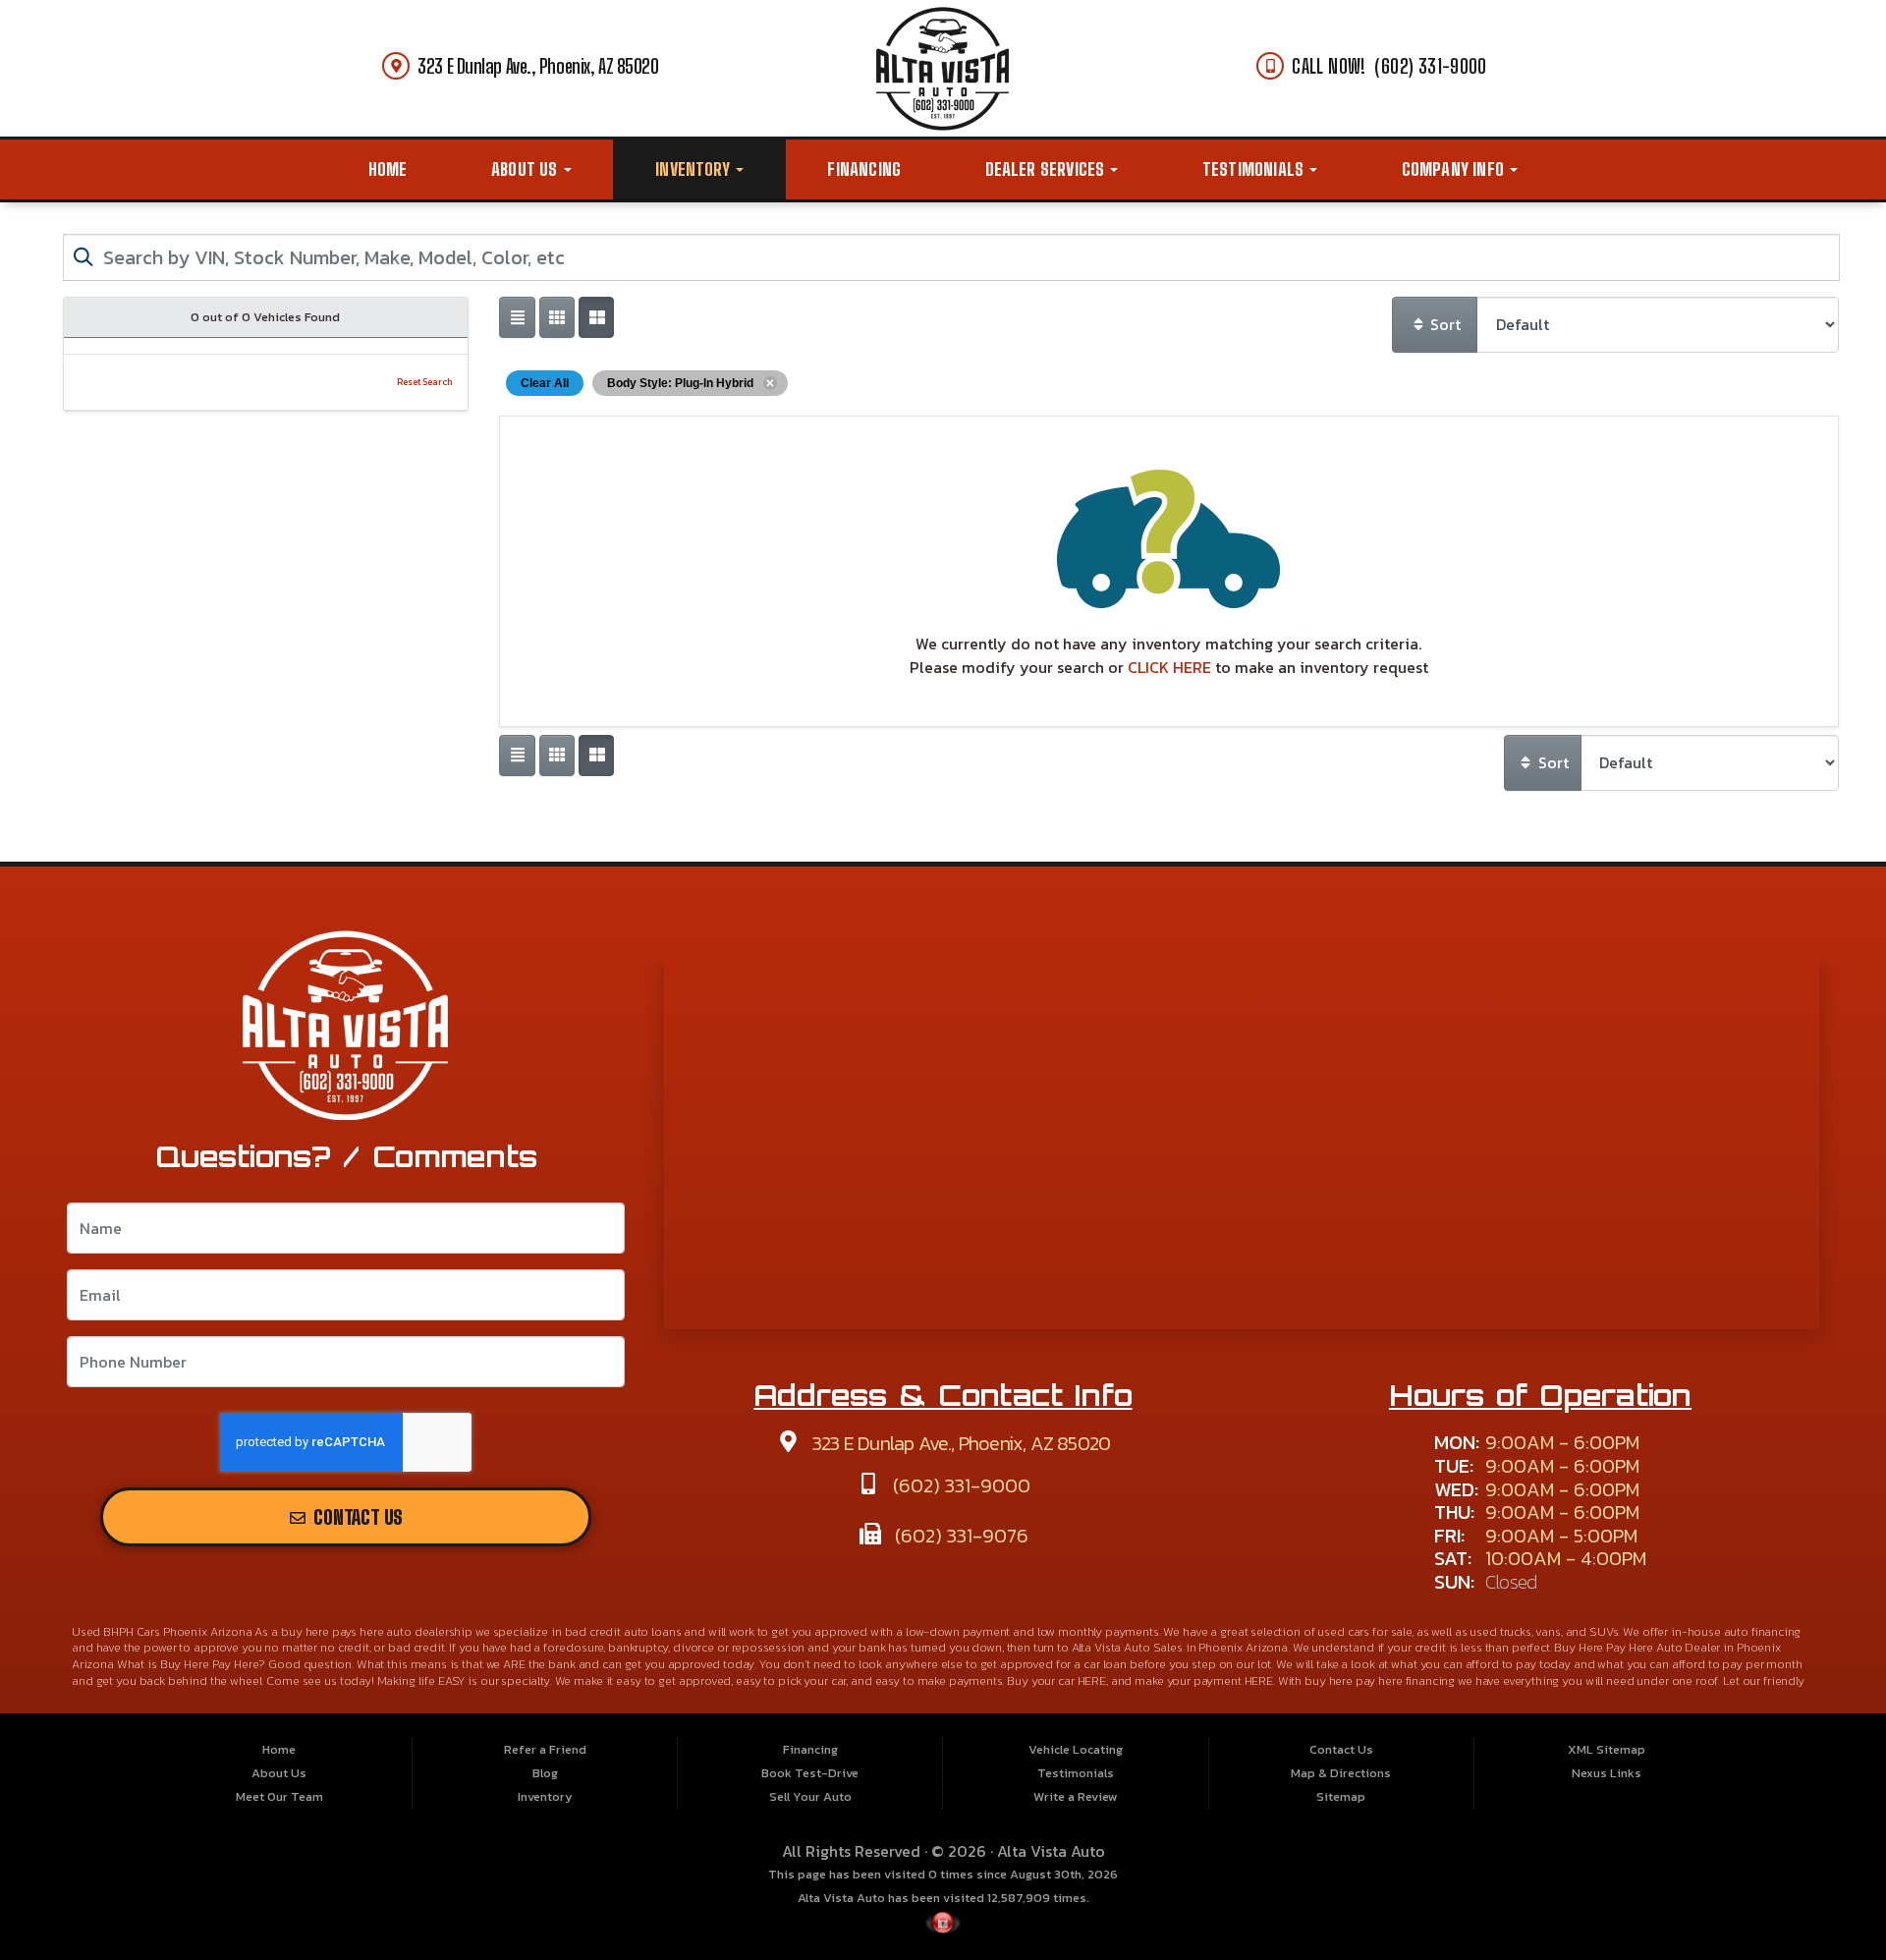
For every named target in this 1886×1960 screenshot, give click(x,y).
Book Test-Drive (810, 1773)
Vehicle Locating (1076, 1749)
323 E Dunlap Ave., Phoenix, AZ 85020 (538, 66)
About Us (527, 169)
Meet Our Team (279, 1796)
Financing (864, 169)
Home (388, 169)
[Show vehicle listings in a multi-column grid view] (596, 317)
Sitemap (1341, 1796)
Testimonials (1255, 169)
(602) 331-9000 (959, 1485)
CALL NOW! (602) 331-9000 (1389, 66)
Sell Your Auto (810, 1796)
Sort (1443, 324)
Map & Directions (1341, 1773)
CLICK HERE (1169, 667)
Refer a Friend (545, 1749)
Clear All (545, 383)
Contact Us (356, 1517)
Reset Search (425, 382)
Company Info (1455, 169)
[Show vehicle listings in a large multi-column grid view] (557, 317)
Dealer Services (1047, 169)
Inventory (694, 169)
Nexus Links (1607, 1773)
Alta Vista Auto (1051, 1851)
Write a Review (1076, 1796)
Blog (545, 1773)
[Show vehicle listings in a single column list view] (517, 317)
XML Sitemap (1607, 1749)
